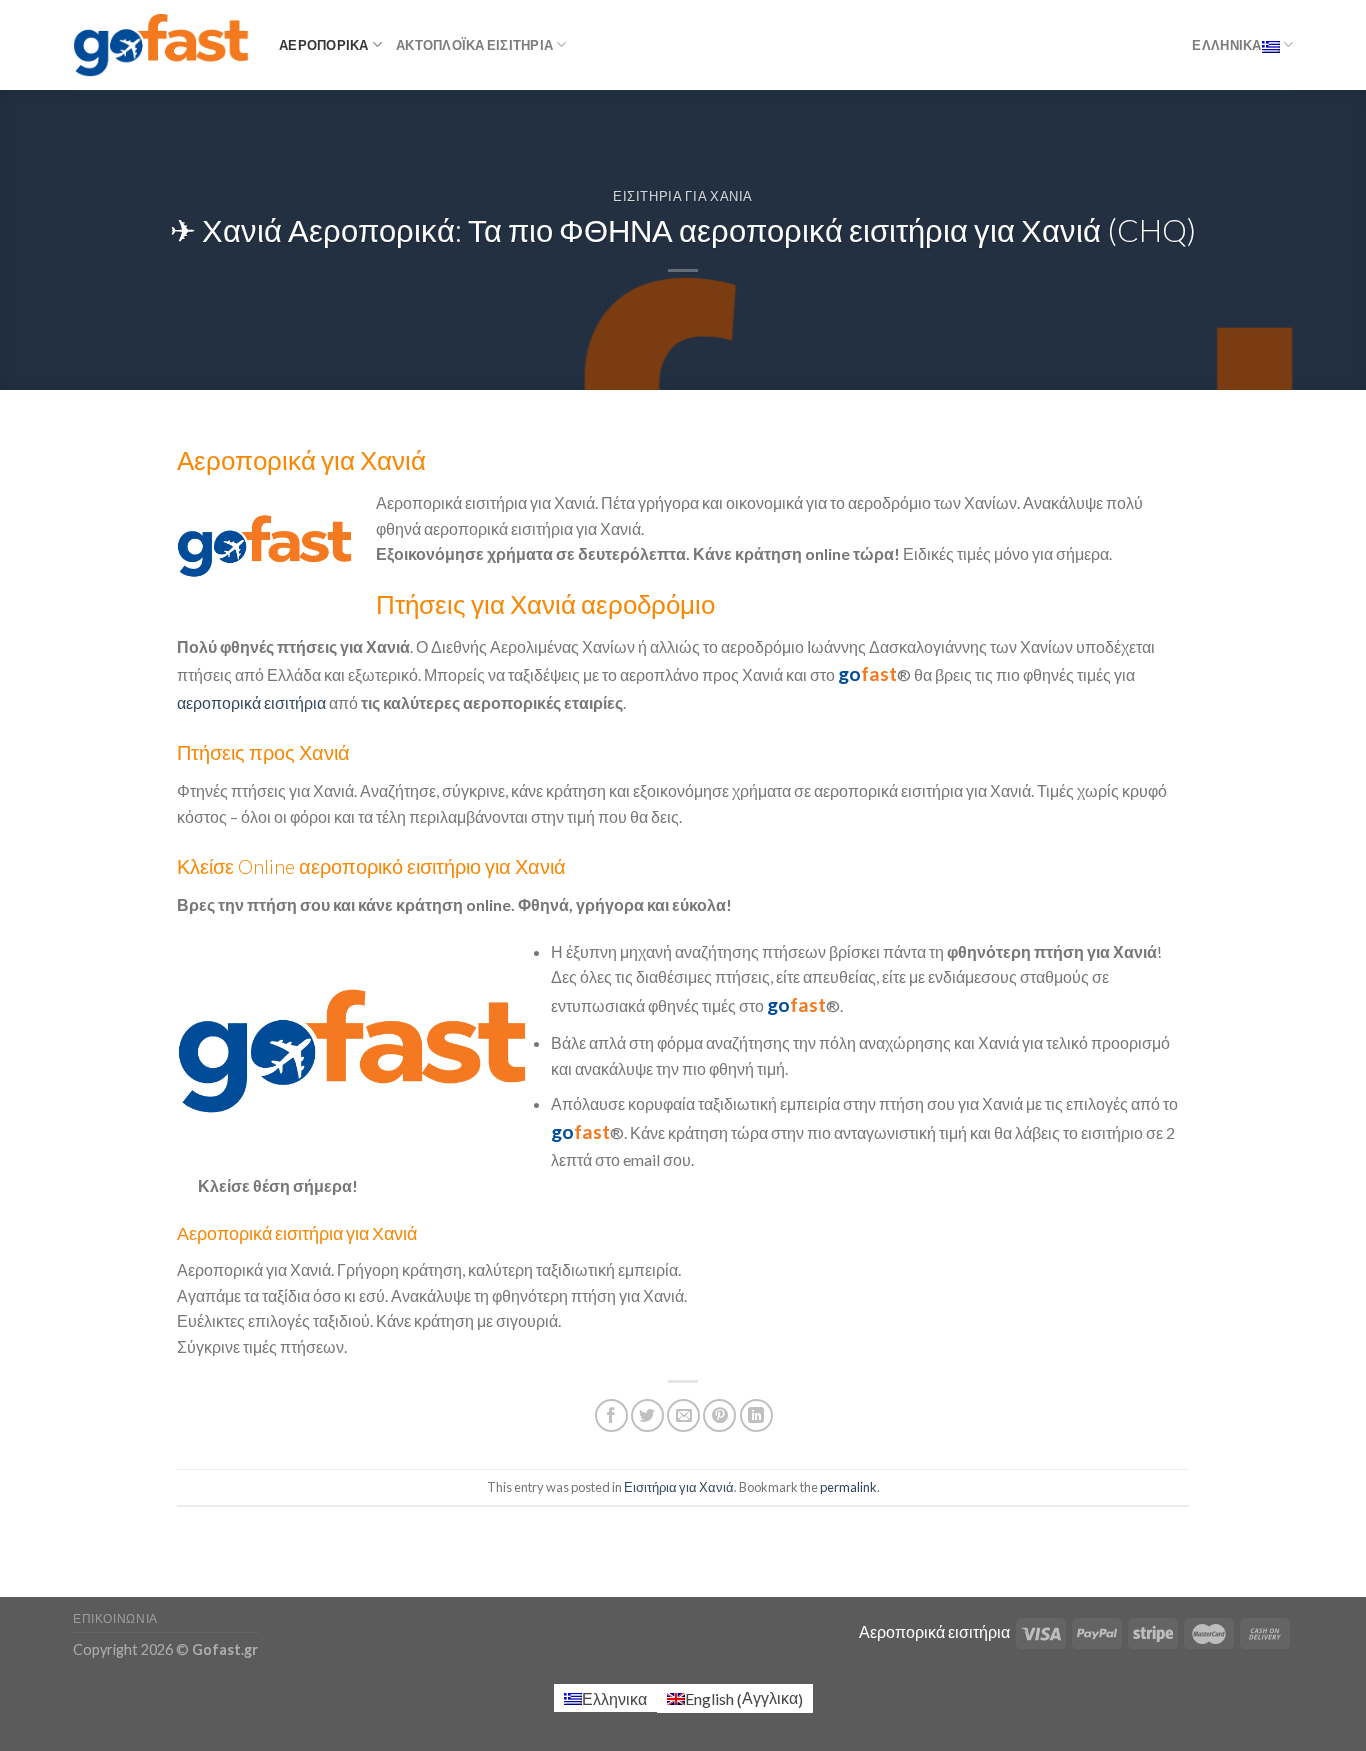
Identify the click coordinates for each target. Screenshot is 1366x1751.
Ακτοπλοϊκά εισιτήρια (474, 45)
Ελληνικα (1226, 45)
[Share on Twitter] (647, 1415)
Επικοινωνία (115, 1618)
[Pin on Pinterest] (719, 1415)
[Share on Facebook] (611, 1415)
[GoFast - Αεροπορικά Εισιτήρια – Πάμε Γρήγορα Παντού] (161, 44)
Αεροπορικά (324, 45)
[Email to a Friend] (683, 1415)
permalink (848, 1487)
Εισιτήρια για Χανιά (683, 196)
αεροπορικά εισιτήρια (251, 702)
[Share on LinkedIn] (756, 1415)
